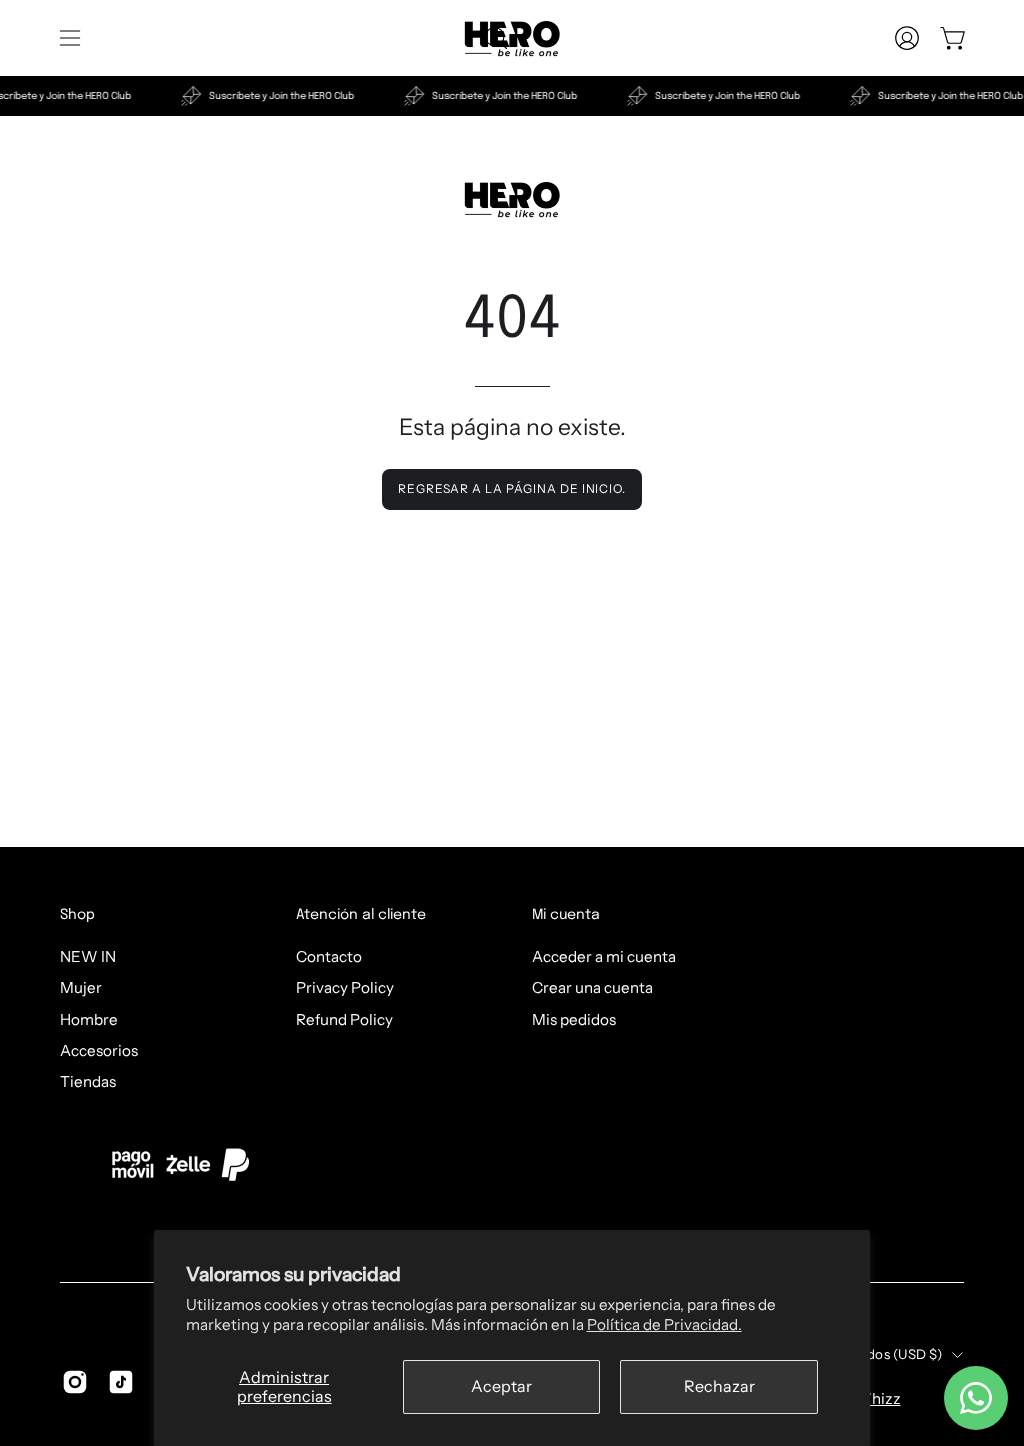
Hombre (89, 1018)
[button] (494, 38)
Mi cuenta (566, 915)
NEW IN (88, 956)
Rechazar (719, 1386)
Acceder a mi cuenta (604, 956)
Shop (77, 915)
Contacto (329, 956)
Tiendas (88, 1081)
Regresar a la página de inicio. (512, 488)
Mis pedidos (574, 1018)
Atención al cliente (361, 915)
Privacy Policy (345, 987)
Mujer (81, 987)
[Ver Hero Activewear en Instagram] (75, 1382)
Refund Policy (344, 1018)
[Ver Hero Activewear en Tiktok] (121, 1382)
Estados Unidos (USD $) (867, 1354)
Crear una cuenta (592, 987)
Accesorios (99, 1050)
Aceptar (501, 1386)
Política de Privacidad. (664, 1324)
